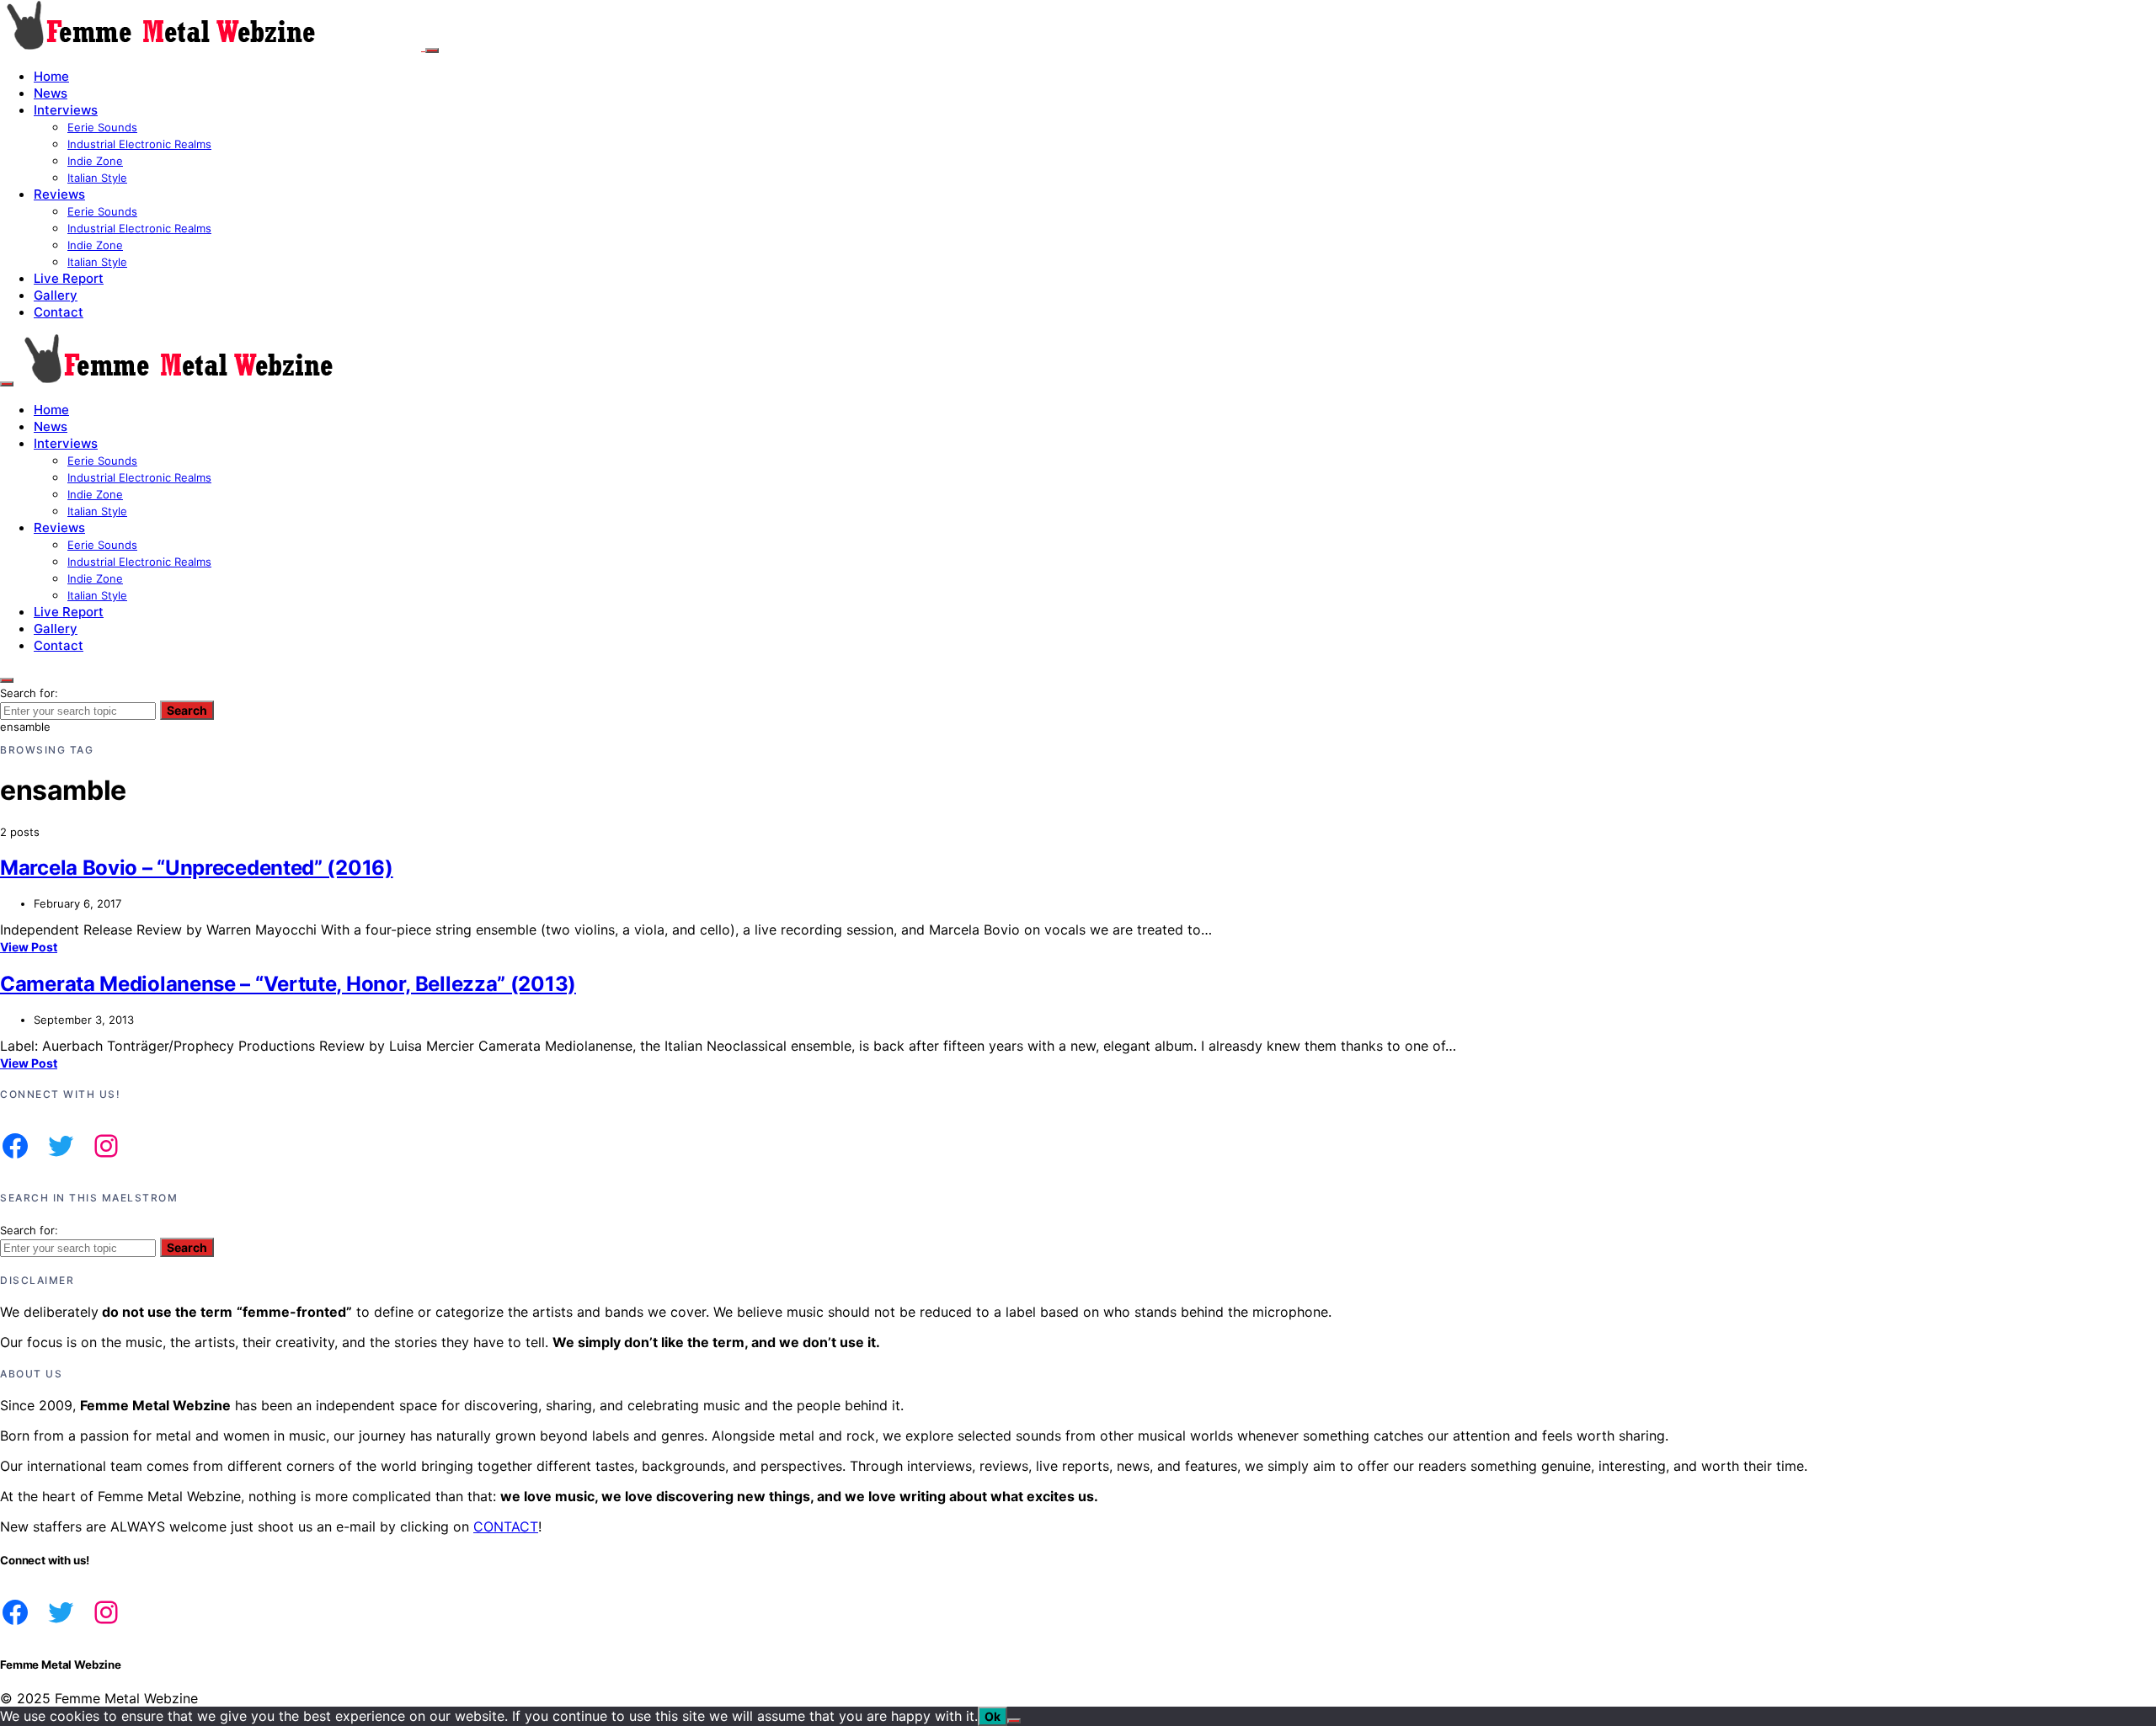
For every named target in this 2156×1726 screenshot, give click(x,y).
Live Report (69, 278)
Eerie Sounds (102, 127)
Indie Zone (95, 161)
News (51, 93)
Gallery (56, 295)
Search (187, 710)
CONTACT (506, 1526)
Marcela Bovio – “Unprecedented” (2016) (197, 868)
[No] (1014, 1721)
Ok (993, 1716)
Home (51, 76)
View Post (29, 947)
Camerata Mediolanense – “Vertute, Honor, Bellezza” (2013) (288, 984)
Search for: (29, 693)
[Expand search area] (7, 384)
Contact (59, 312)
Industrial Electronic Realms (139, 144)
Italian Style (97, 178)
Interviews (66, 110)
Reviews (59, 194)
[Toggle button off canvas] (432, 51)
